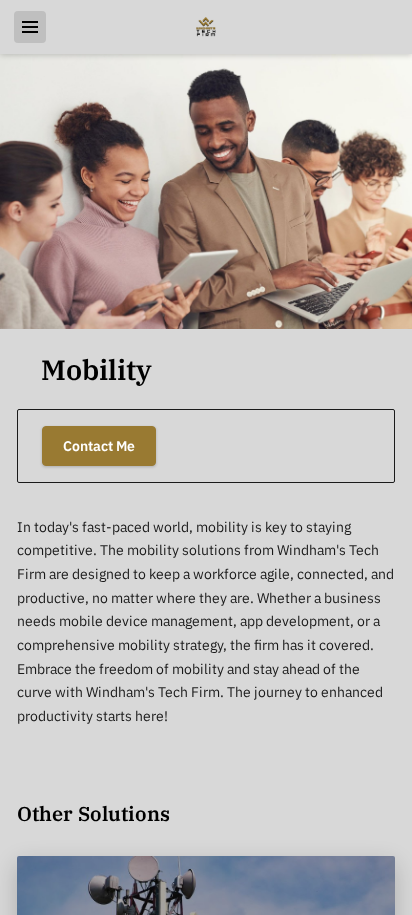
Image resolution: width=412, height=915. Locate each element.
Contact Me (99, 445)
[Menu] (30, 27)
